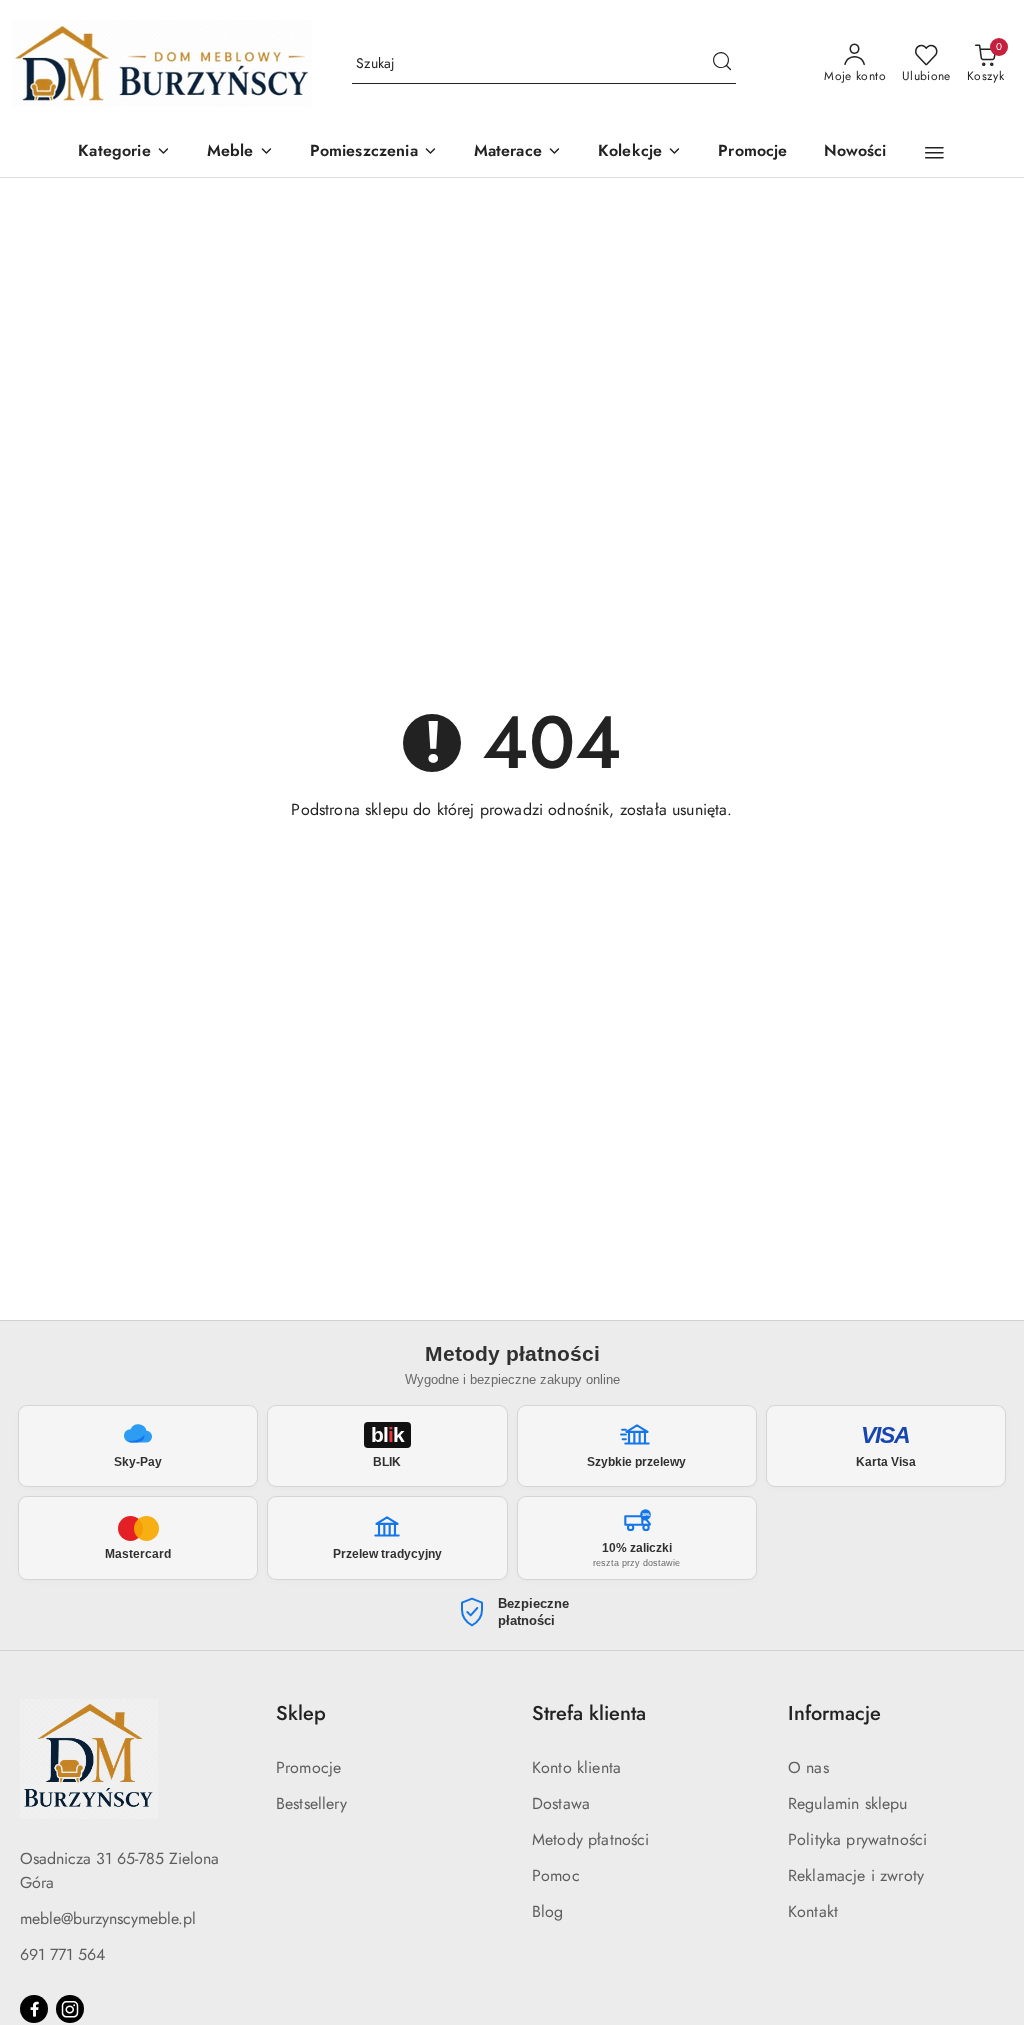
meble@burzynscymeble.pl (108, 1918)
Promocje (308, 1767)
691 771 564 (62, 1954)
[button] (124, 152)
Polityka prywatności (857, 1839)
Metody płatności (591, 1839)
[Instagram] (70, 2009)
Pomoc (556, 1875)
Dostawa (561, 1803)
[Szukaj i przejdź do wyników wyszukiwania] (722, 64)
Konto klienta (576, 1767)
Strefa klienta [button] (589, 1713)
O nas (808, 1767)
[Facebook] (34, 2009)
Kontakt (813, 1911)
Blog (548, 1911)
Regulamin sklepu (848, 1803)
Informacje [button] (834, 1713)
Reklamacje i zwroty (856, 1875)
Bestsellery (311, 1803)
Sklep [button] (301, 1713)
